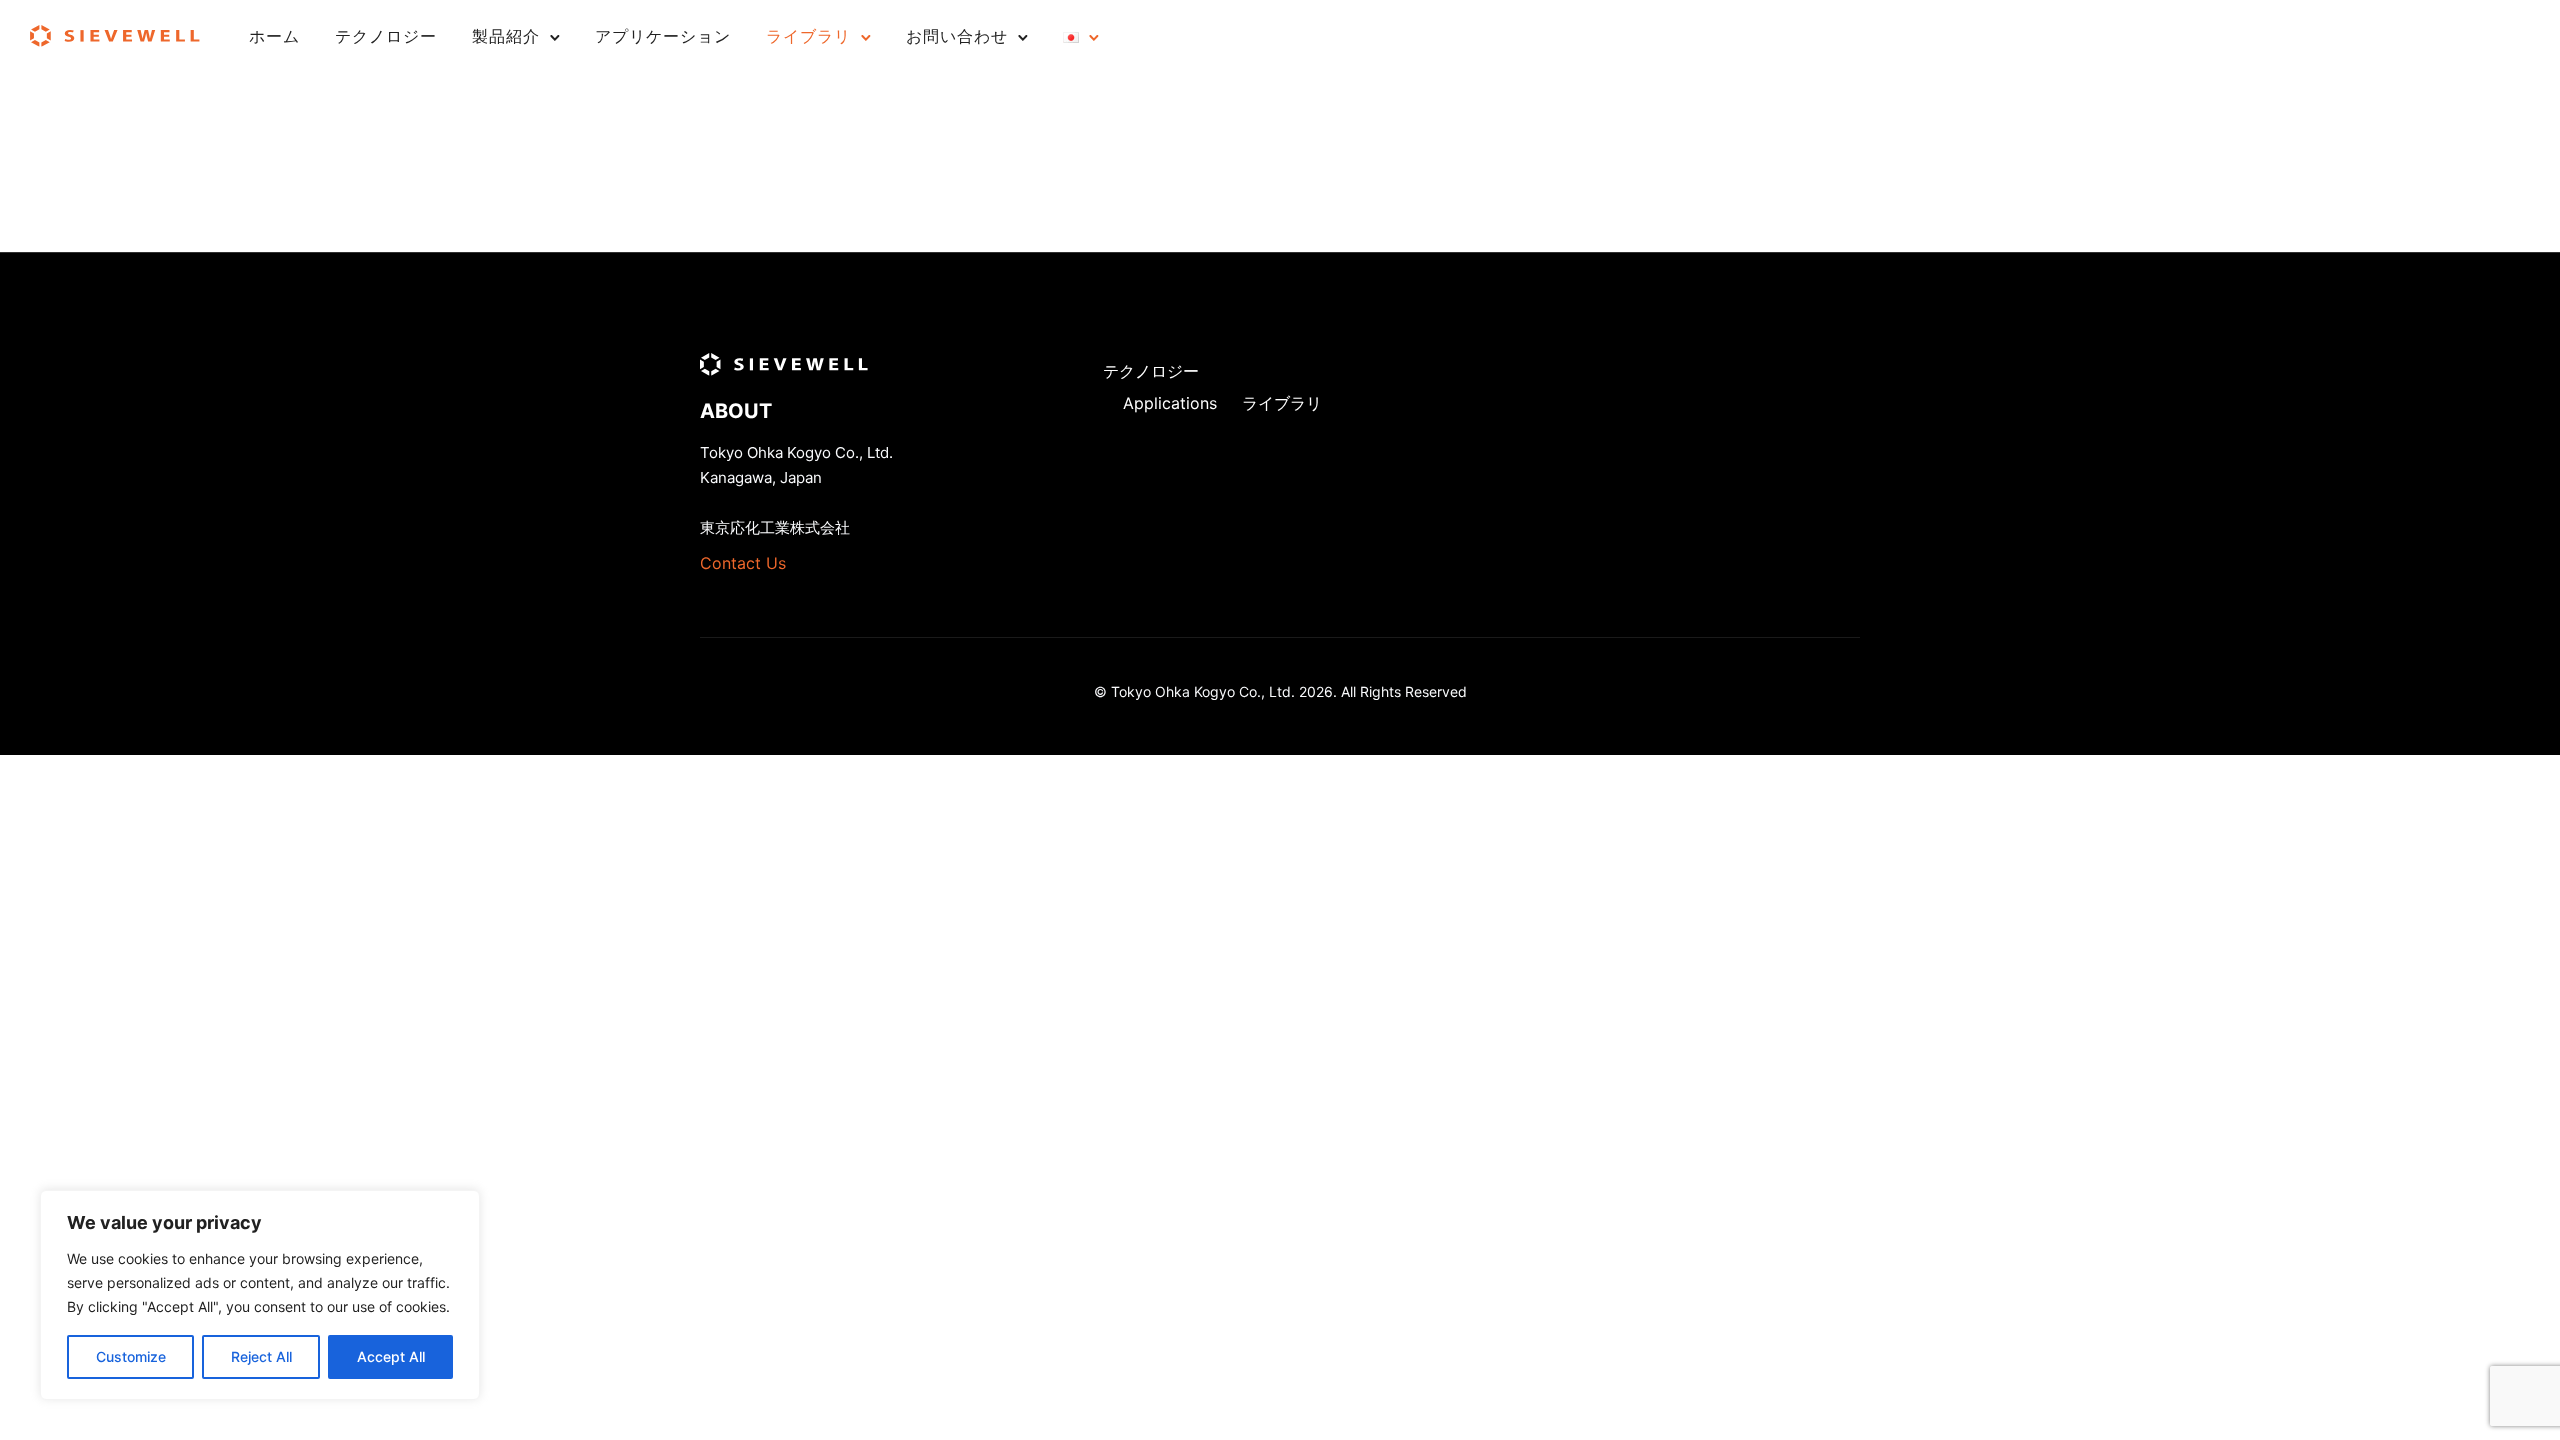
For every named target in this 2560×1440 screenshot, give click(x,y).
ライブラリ (808, 36)
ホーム (274, 36)
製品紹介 (506, 36)
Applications (1170, 403)
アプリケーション (663, 36)
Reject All (261, 1356)
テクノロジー (386, 36)
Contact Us (743, 563)
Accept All (391, 1356)
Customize (131, 1356)
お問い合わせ (957, 36)
